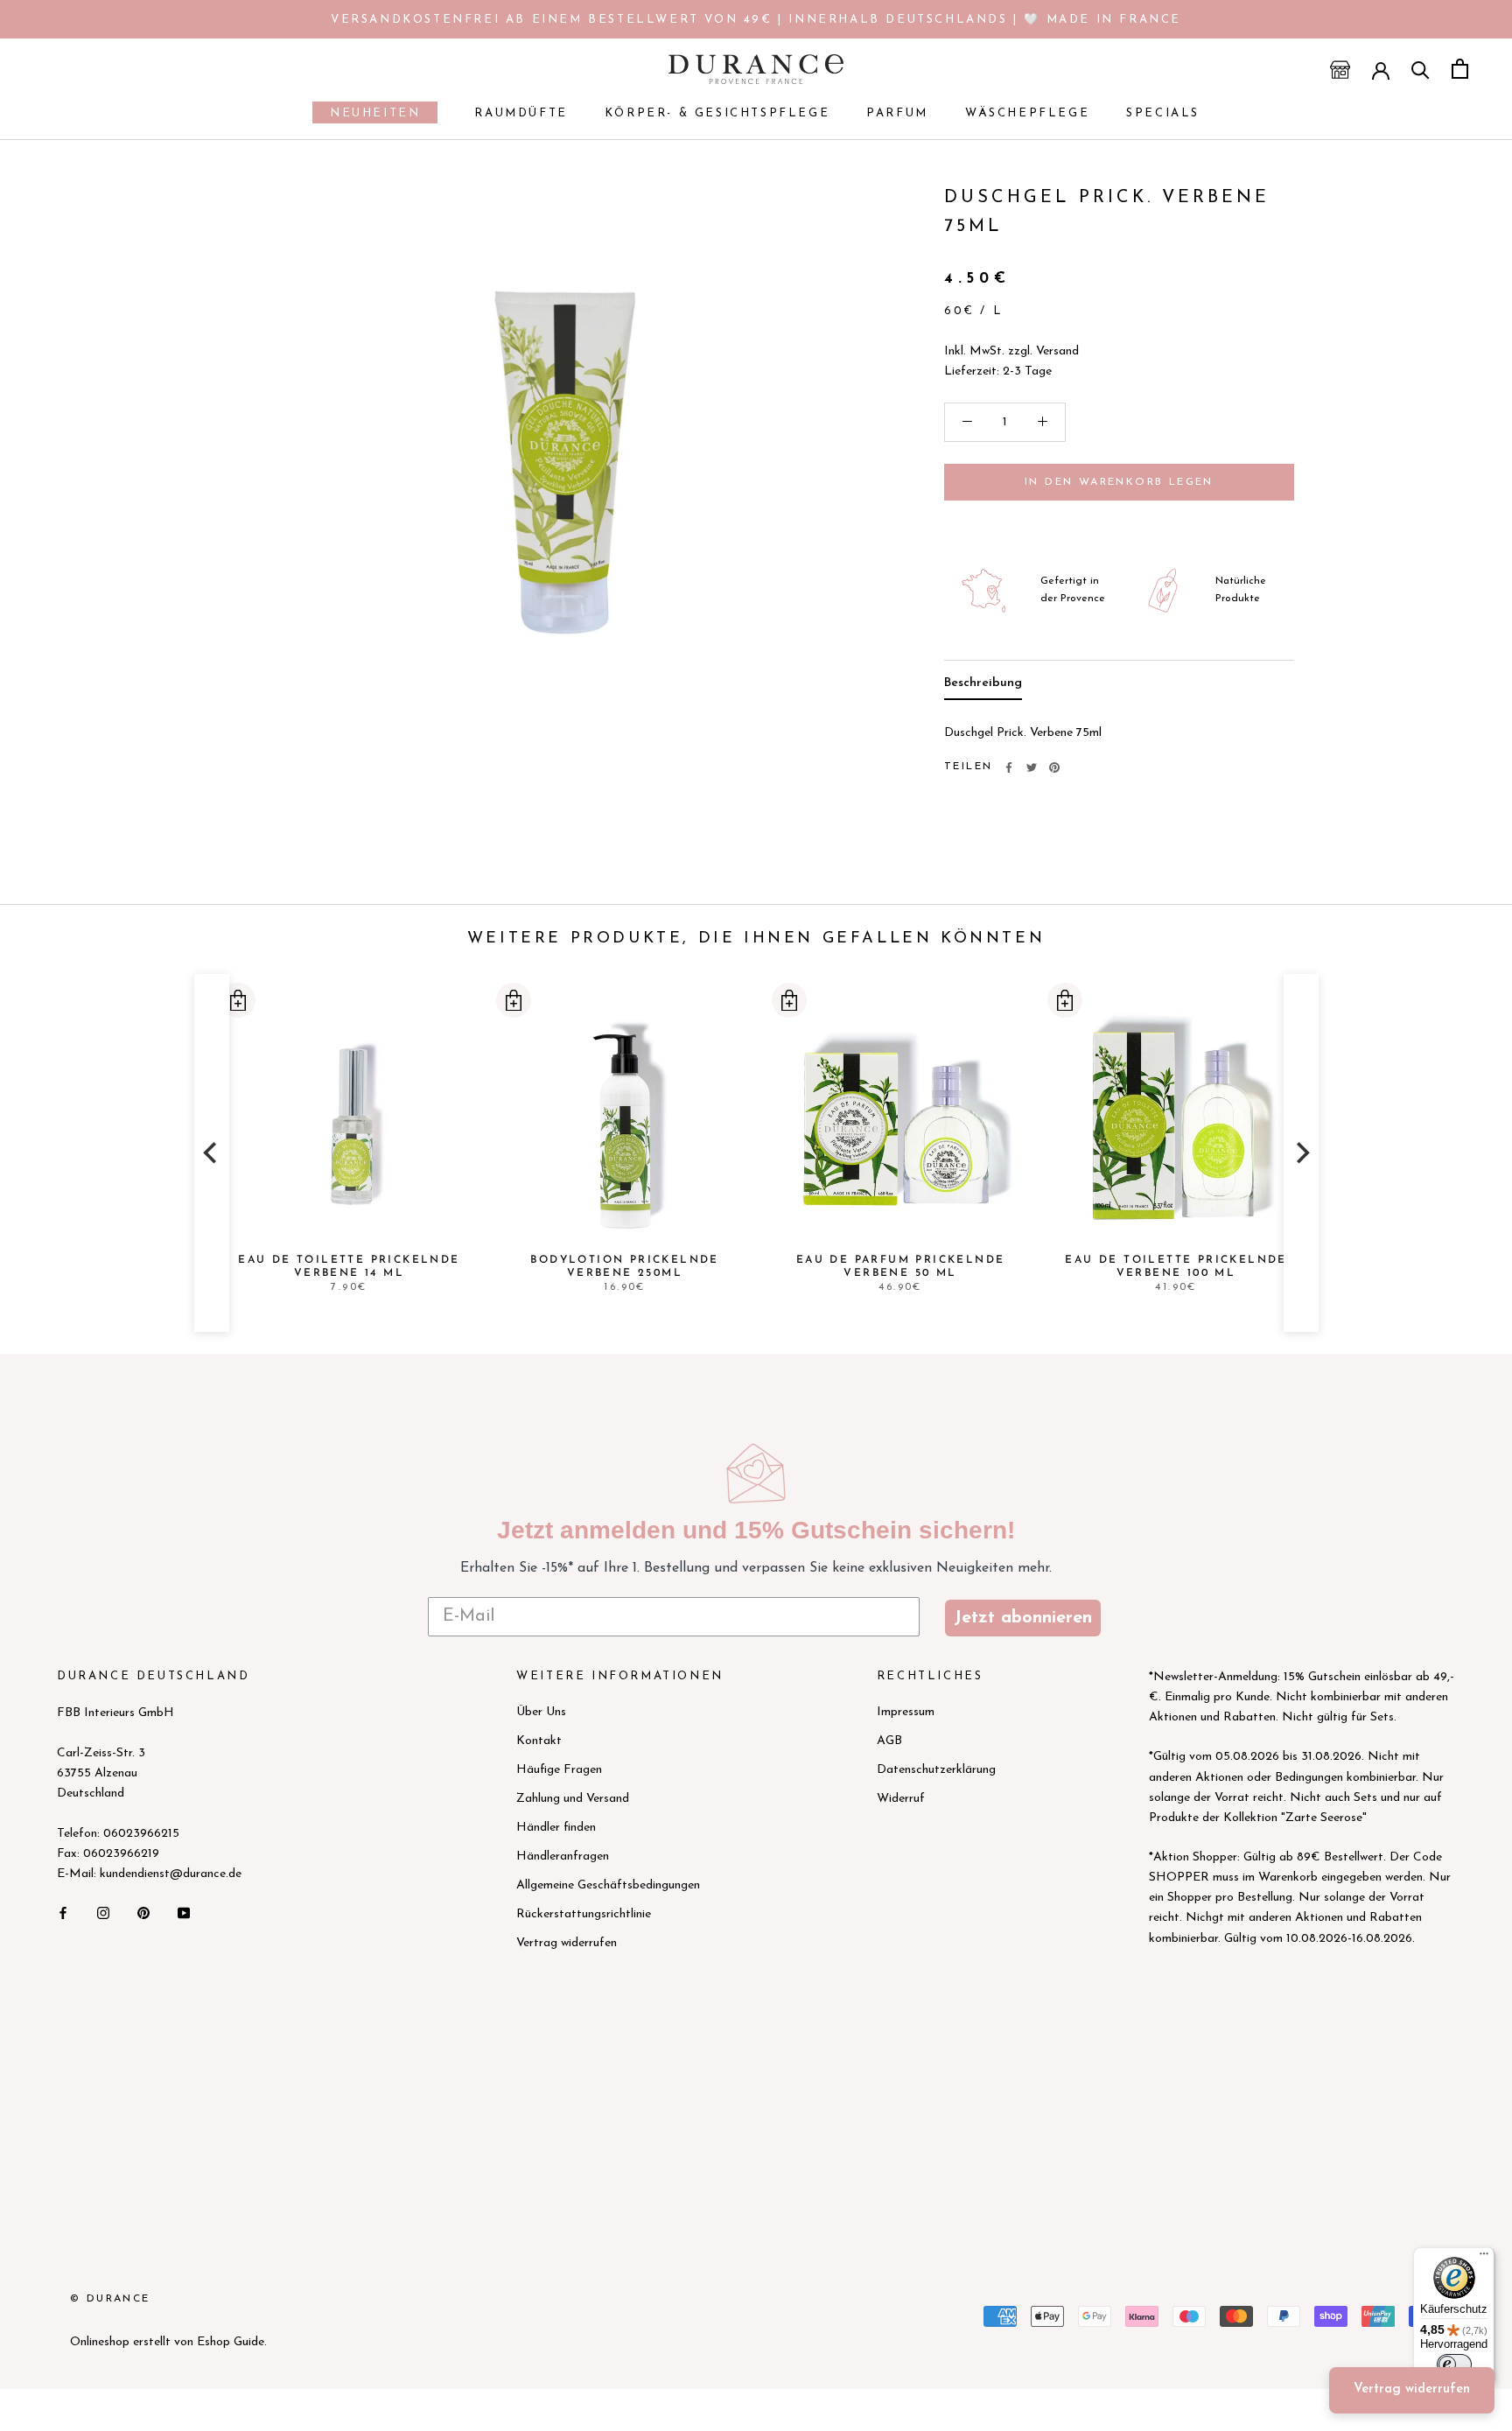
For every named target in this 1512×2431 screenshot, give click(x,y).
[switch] (1454, 2364)
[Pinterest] (1054, 767)
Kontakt (539, 1741)
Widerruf (901, 1799)
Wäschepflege (1027, 113)
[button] (237, 1000)
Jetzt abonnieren (1023, 1618)
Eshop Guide (231, 2342)
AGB (889, 1741)
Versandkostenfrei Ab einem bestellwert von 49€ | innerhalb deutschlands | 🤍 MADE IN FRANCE (756, 20)
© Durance (110, 2299)
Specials (1163, 113)
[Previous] (212, 1153)
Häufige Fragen (559, 1770)
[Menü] (1484, 2258)
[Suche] (1421, 69)
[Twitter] (1032, 767)
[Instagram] (103, 1912)
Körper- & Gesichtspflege (717, 113)
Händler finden (556, 1828)
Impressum (906, 1712)
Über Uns (541, 1712)
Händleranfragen (563, 1857)
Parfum (897, 113)
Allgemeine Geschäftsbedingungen (608, 1885)
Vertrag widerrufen (567, 1943)
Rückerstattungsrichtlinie (584, 1914)
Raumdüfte (521, 113)
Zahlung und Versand (573, 1799)
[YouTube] (184, 1912)
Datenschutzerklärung (936, 1770)
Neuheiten (366, 116)
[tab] (983, 687)
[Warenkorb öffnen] (1460, 69)
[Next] (1301, 1153)
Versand (1057, 351)
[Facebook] (1009, 767)
